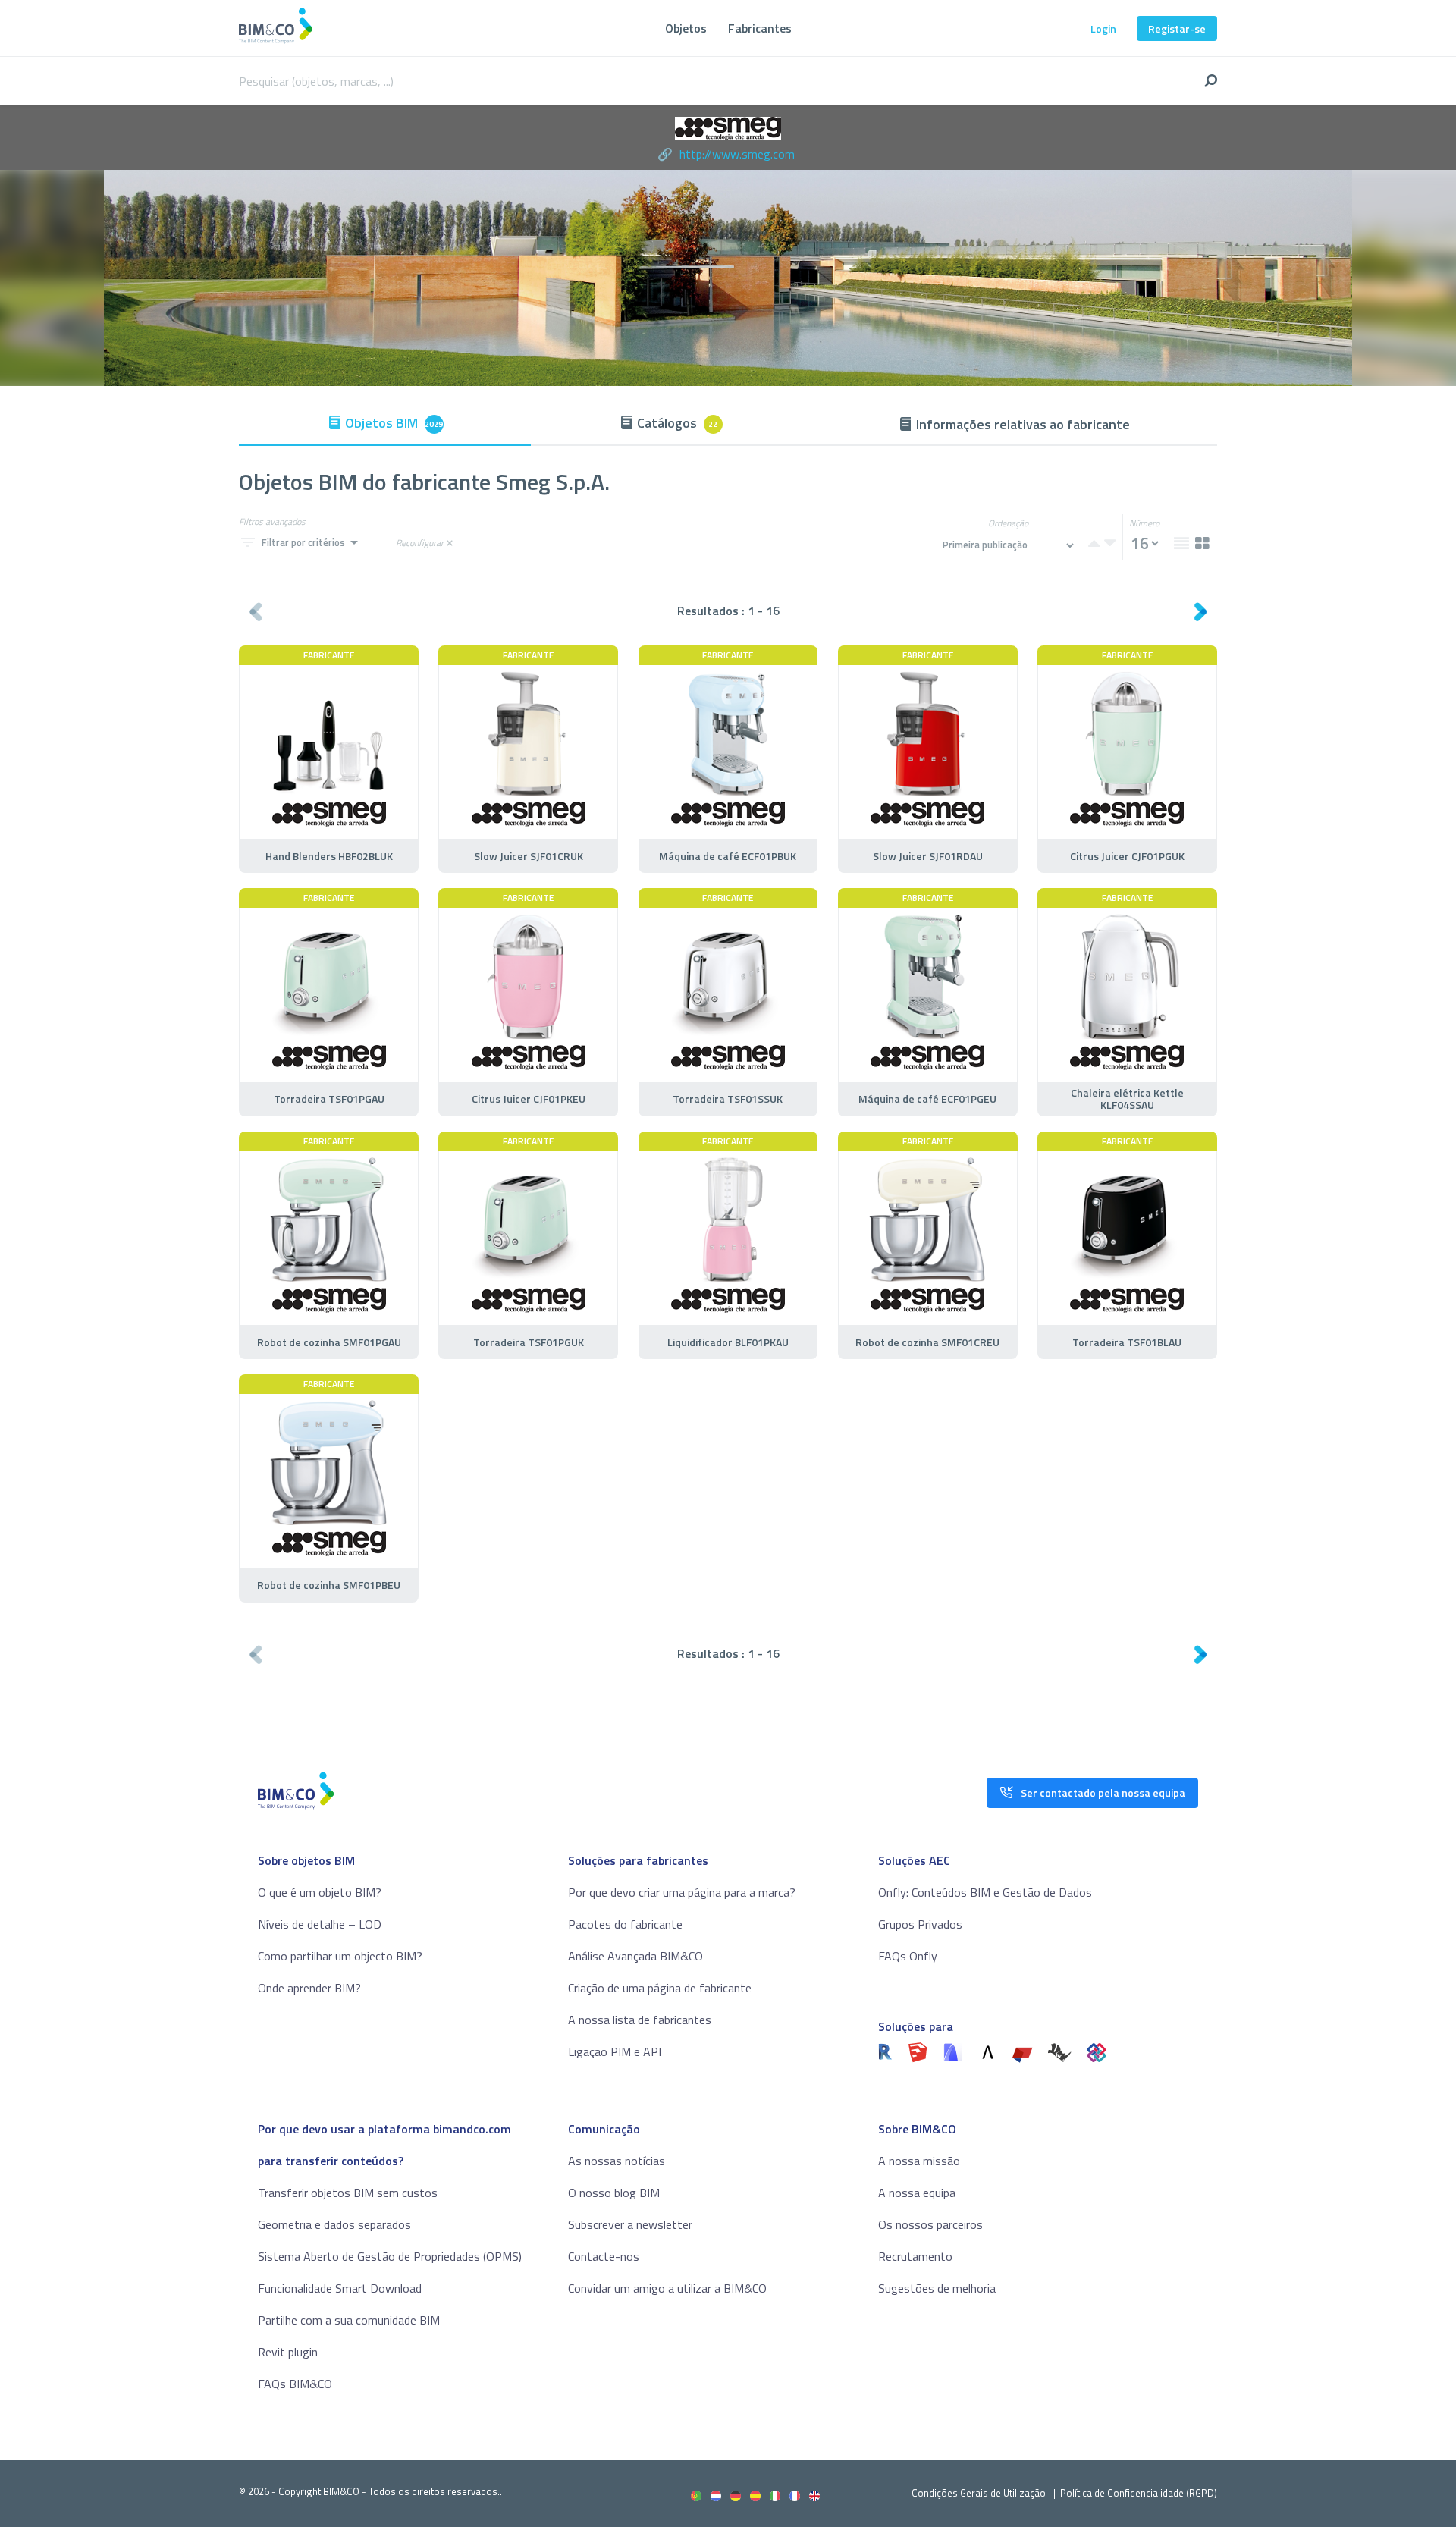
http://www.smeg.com (737, 154)
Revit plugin (288, 2352)
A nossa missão (919, 2161)
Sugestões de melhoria (937, 2288)
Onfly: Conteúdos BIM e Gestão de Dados (985, 1892)
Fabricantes (760, 28)
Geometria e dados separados (334, 2224)
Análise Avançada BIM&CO (635, 1956)
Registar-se (1177, 28)
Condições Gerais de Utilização (980, 2493)
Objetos (686, 28)
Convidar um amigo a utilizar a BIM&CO (667, 2288)
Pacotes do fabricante (625, 1924)
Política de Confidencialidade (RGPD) (1139, 2493)
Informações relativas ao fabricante (1023, 424)
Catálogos (678, 423)
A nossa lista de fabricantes (640, 2020)
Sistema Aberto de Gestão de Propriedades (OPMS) (390, 2256)
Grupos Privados (920, 1924)
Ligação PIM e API (615, 2051)
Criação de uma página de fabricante (660, 1988)
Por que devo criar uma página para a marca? (682, 1892)
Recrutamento (915, 2256)
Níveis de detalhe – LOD (320, 1924)
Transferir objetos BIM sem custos (348, 2193)
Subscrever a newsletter (630, 2224)
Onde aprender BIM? (309, 1988)
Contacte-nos (604, 2256)
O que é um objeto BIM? (320, 1892)
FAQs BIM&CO (295, 2384)
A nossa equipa (917, 2193)
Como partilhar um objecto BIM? (340, 1956)
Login (1103, 28)
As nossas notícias (617, 2161)
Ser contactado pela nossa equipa (1103, 1792)
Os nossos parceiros (930, 2224)
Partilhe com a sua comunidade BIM (349, 2320)
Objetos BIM (394, 423)
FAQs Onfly (908, 1956)
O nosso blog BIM (614, 2193)
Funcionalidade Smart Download (340, 2288)
